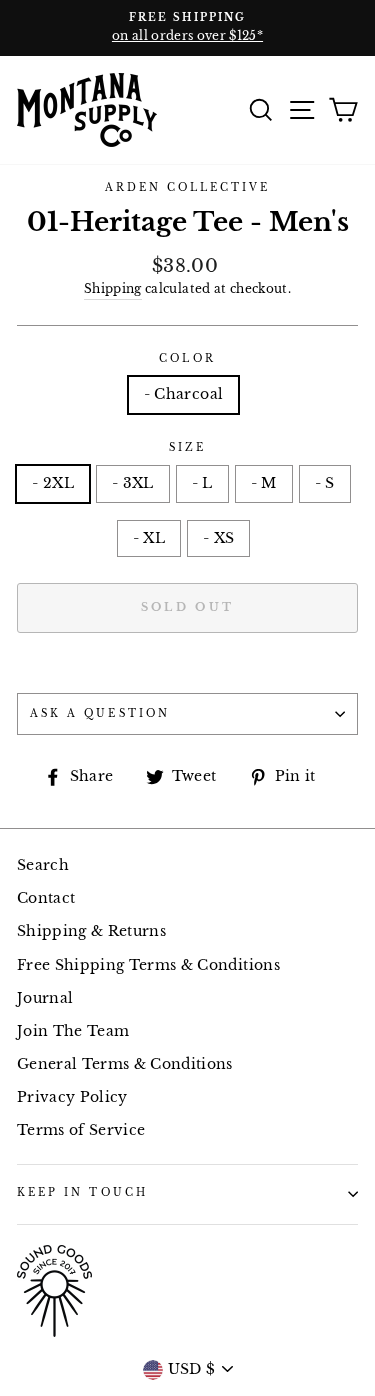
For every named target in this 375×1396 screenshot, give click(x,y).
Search (43, 865)
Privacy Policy (72, 1097)
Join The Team (73, 1031)
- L (202, 483)
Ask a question (100, 713)
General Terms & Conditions (125, 1064)
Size (187, 447)
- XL (149, 538)
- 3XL (133, 483)
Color (187, 358)
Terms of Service (81, 1130)
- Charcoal (183, 394)
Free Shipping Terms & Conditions (148, 965)
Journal (45, 998)
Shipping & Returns (91, 931)
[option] (187, 28)
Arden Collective (188, 187)
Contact (46, 898)
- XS (218, 538)
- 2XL (53, 483)
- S (325, 483)
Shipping (113, 289)
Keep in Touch (82, 1192)
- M (264, 483)
